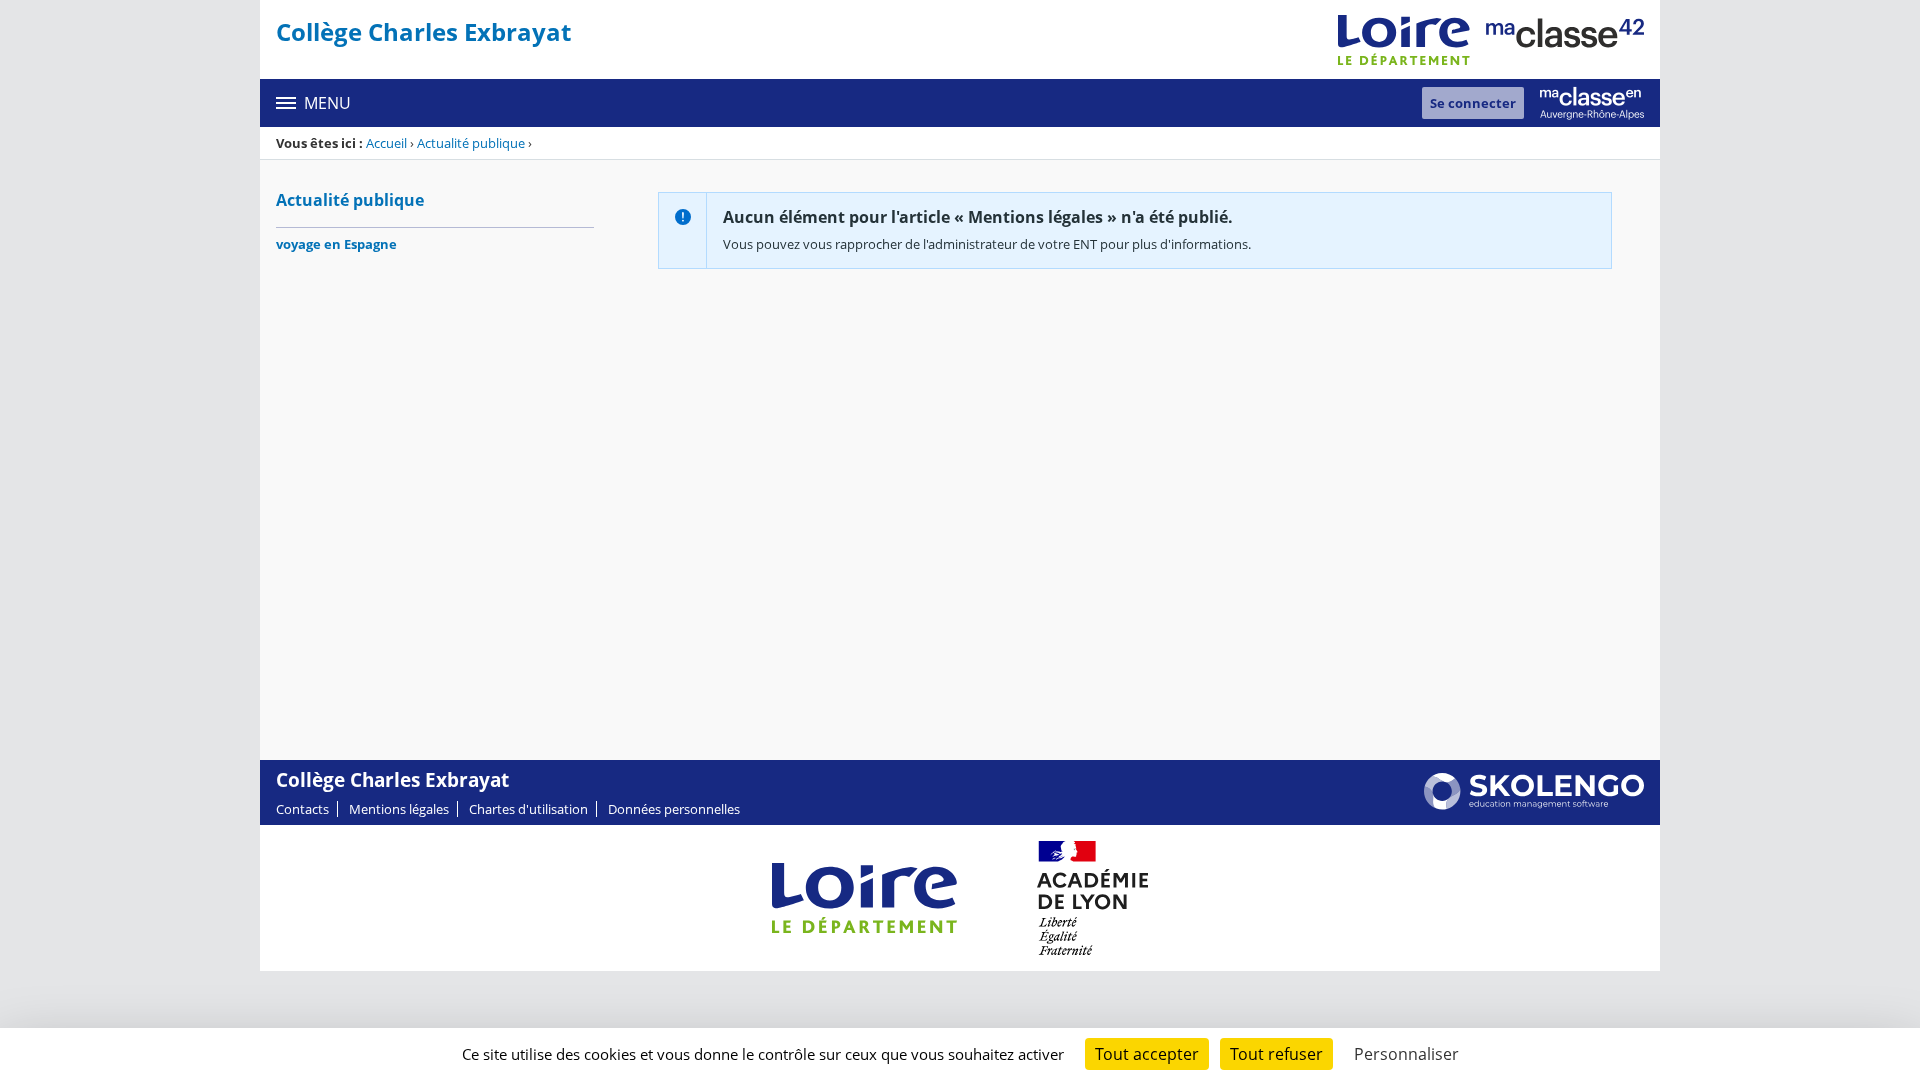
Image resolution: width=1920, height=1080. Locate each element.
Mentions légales (399, 809)
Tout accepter (1147, 1054)
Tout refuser (1276, 1054)
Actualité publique (471, 143)
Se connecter (1473, 103)
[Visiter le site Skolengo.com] (1534, 805)
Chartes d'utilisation (528, 809)
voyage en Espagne (336, 244)
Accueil (386, 143)
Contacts (302, 809)
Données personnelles (674, 809)
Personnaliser (1406, 1054)
